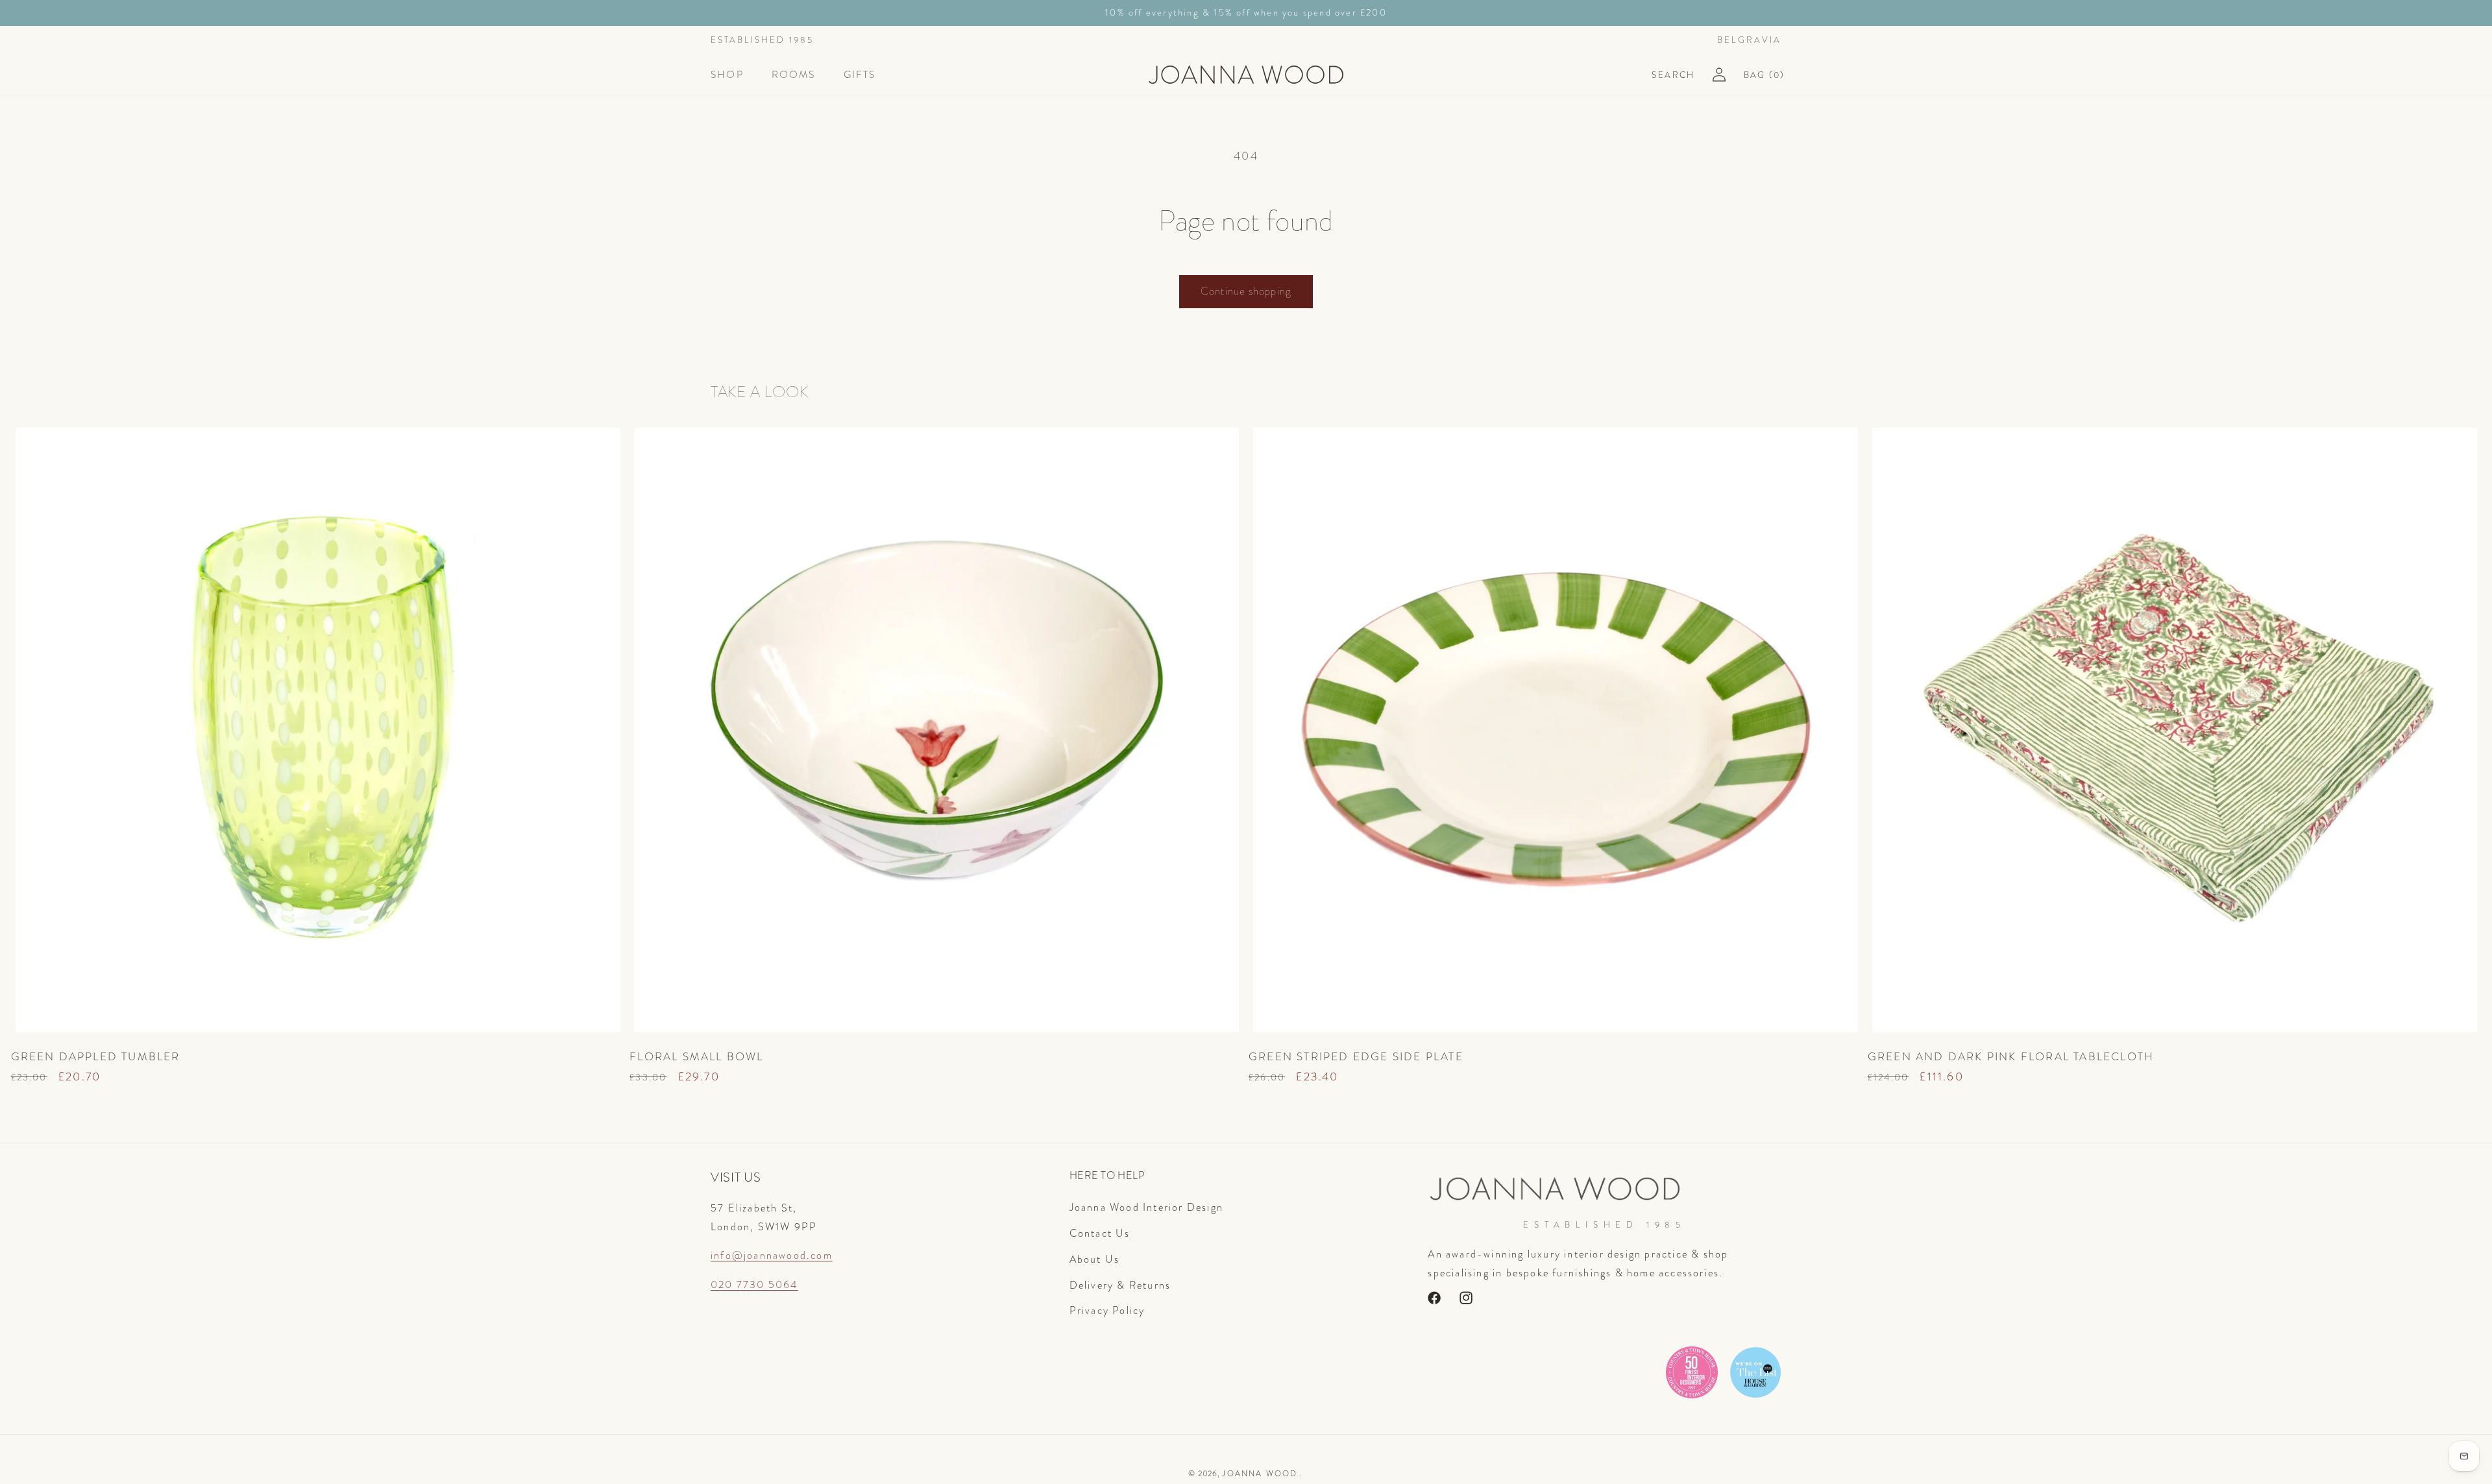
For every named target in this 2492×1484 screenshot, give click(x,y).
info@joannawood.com (772, 1255)
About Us (1095, 1259)
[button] (733, 75)
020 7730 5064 (754, 1284)
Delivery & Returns (1120, 1284)
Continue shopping (1246, 291)
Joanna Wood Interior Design (1146, 1207)
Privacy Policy (1107, 1310)
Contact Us (1100, 1233)
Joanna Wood (1260, 1474)
